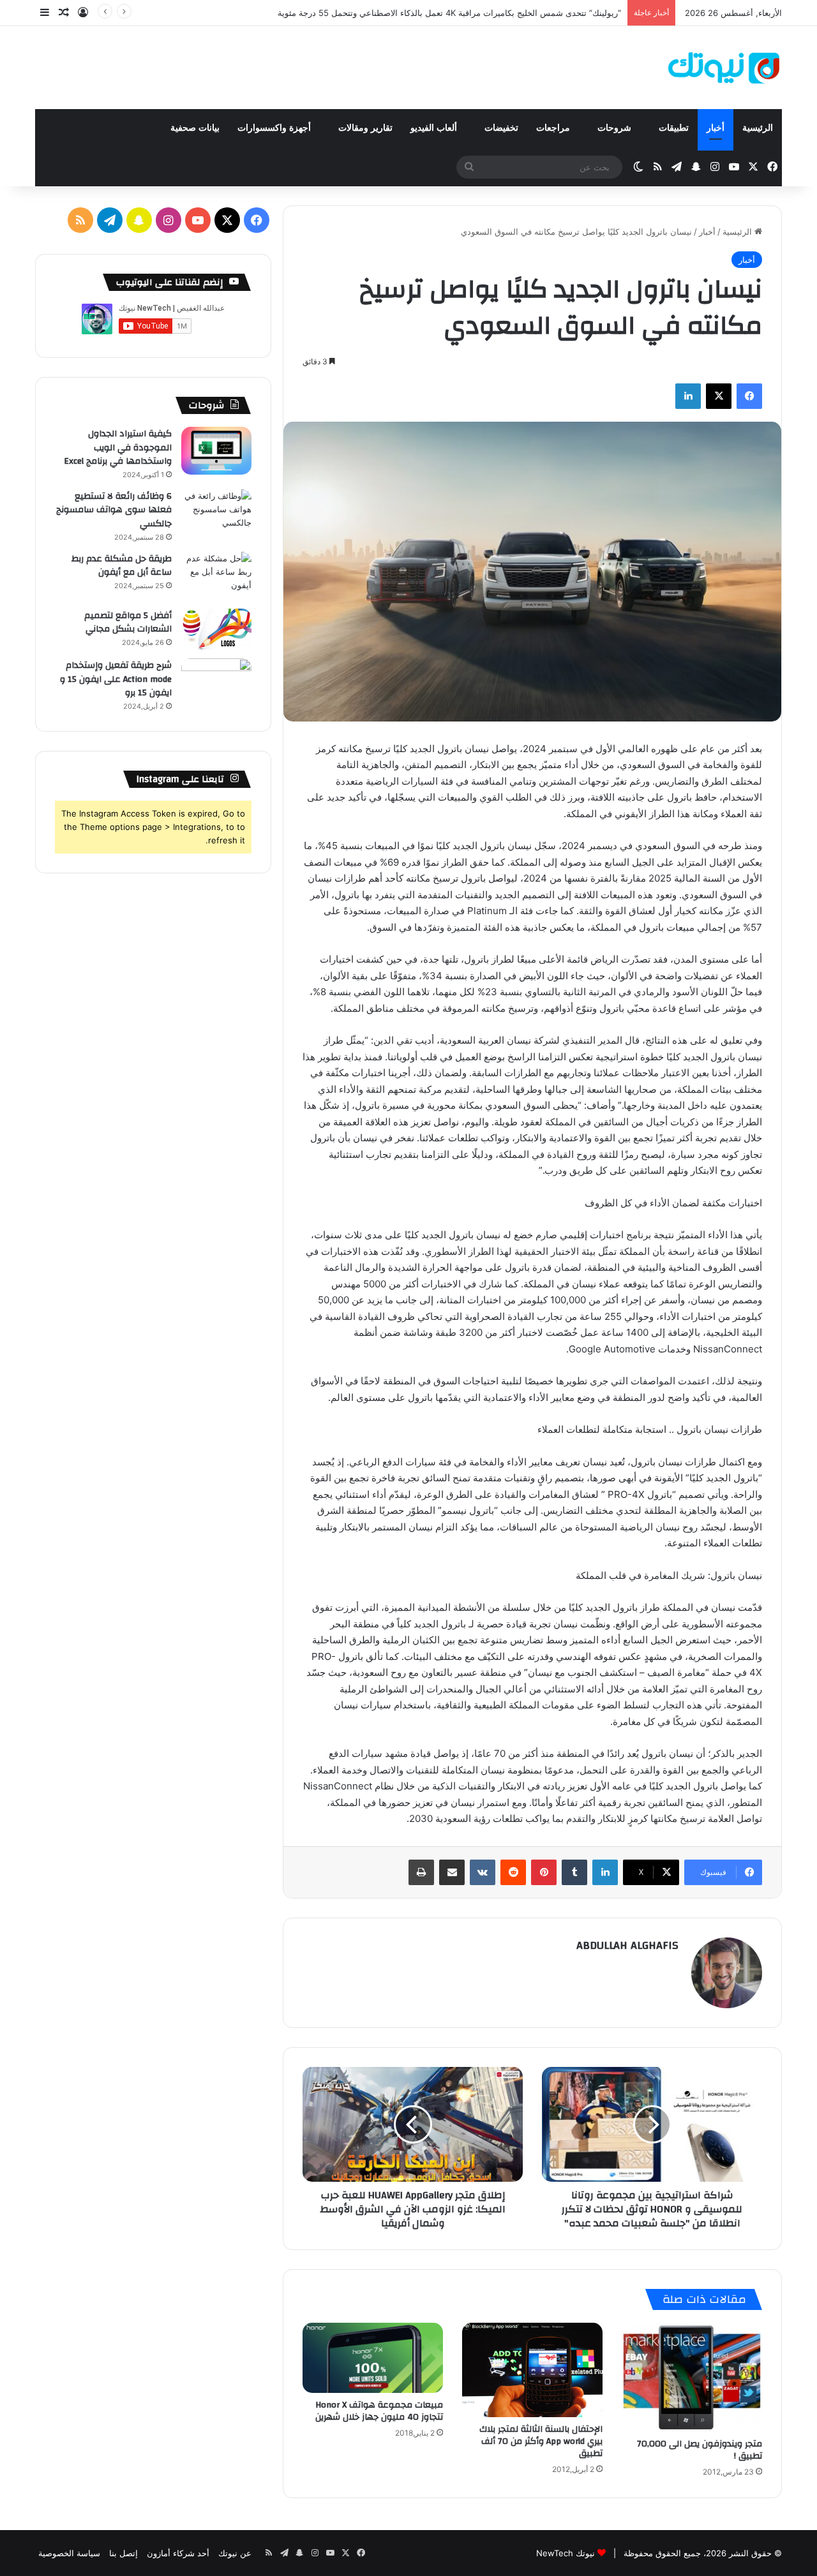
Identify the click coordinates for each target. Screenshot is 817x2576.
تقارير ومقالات (365, 128)
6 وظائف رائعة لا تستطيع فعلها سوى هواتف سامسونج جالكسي (114, 510)
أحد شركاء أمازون (178, 2553)
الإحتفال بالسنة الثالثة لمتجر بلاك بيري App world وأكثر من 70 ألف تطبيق (541, 2441)
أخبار (716, 128)
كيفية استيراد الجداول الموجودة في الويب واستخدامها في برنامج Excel (118, 448)
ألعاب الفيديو (435, 128)
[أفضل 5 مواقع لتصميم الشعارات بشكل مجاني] (216, 629)
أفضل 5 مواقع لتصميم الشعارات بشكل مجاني (128, 623)
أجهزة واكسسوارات (275, 128)
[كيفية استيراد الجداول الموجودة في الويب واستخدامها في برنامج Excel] (216, 451)
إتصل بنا (124, 2553)
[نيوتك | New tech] (724, 68)
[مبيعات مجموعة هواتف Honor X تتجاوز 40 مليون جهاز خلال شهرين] (373, 2358)
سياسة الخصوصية (69, 2553)
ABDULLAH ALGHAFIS (627, 1945)
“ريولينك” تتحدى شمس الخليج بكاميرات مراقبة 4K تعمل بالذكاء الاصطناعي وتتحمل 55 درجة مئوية (449, 13)
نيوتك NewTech (566, 2553)
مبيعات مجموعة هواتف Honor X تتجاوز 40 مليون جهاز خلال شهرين (379, 2411)
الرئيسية (758, 128)
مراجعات (554, 128)
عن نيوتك (235, 2553)
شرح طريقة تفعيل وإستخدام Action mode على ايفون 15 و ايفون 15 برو (116, 679)
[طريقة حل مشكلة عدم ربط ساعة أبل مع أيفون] (216, 576)
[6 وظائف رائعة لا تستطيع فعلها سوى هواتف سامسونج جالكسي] (216, 513)
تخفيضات (501, 128)
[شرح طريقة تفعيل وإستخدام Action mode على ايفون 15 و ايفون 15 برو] (216, 682)
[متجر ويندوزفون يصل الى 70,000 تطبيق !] (692, 2377)
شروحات (616, 128)
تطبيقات (674, 128)
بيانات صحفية (195, 128)
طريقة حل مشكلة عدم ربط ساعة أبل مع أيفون (122, 566)
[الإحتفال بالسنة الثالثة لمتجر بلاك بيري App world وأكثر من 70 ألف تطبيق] (532, 2370)
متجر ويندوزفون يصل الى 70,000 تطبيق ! (700, 2450)
